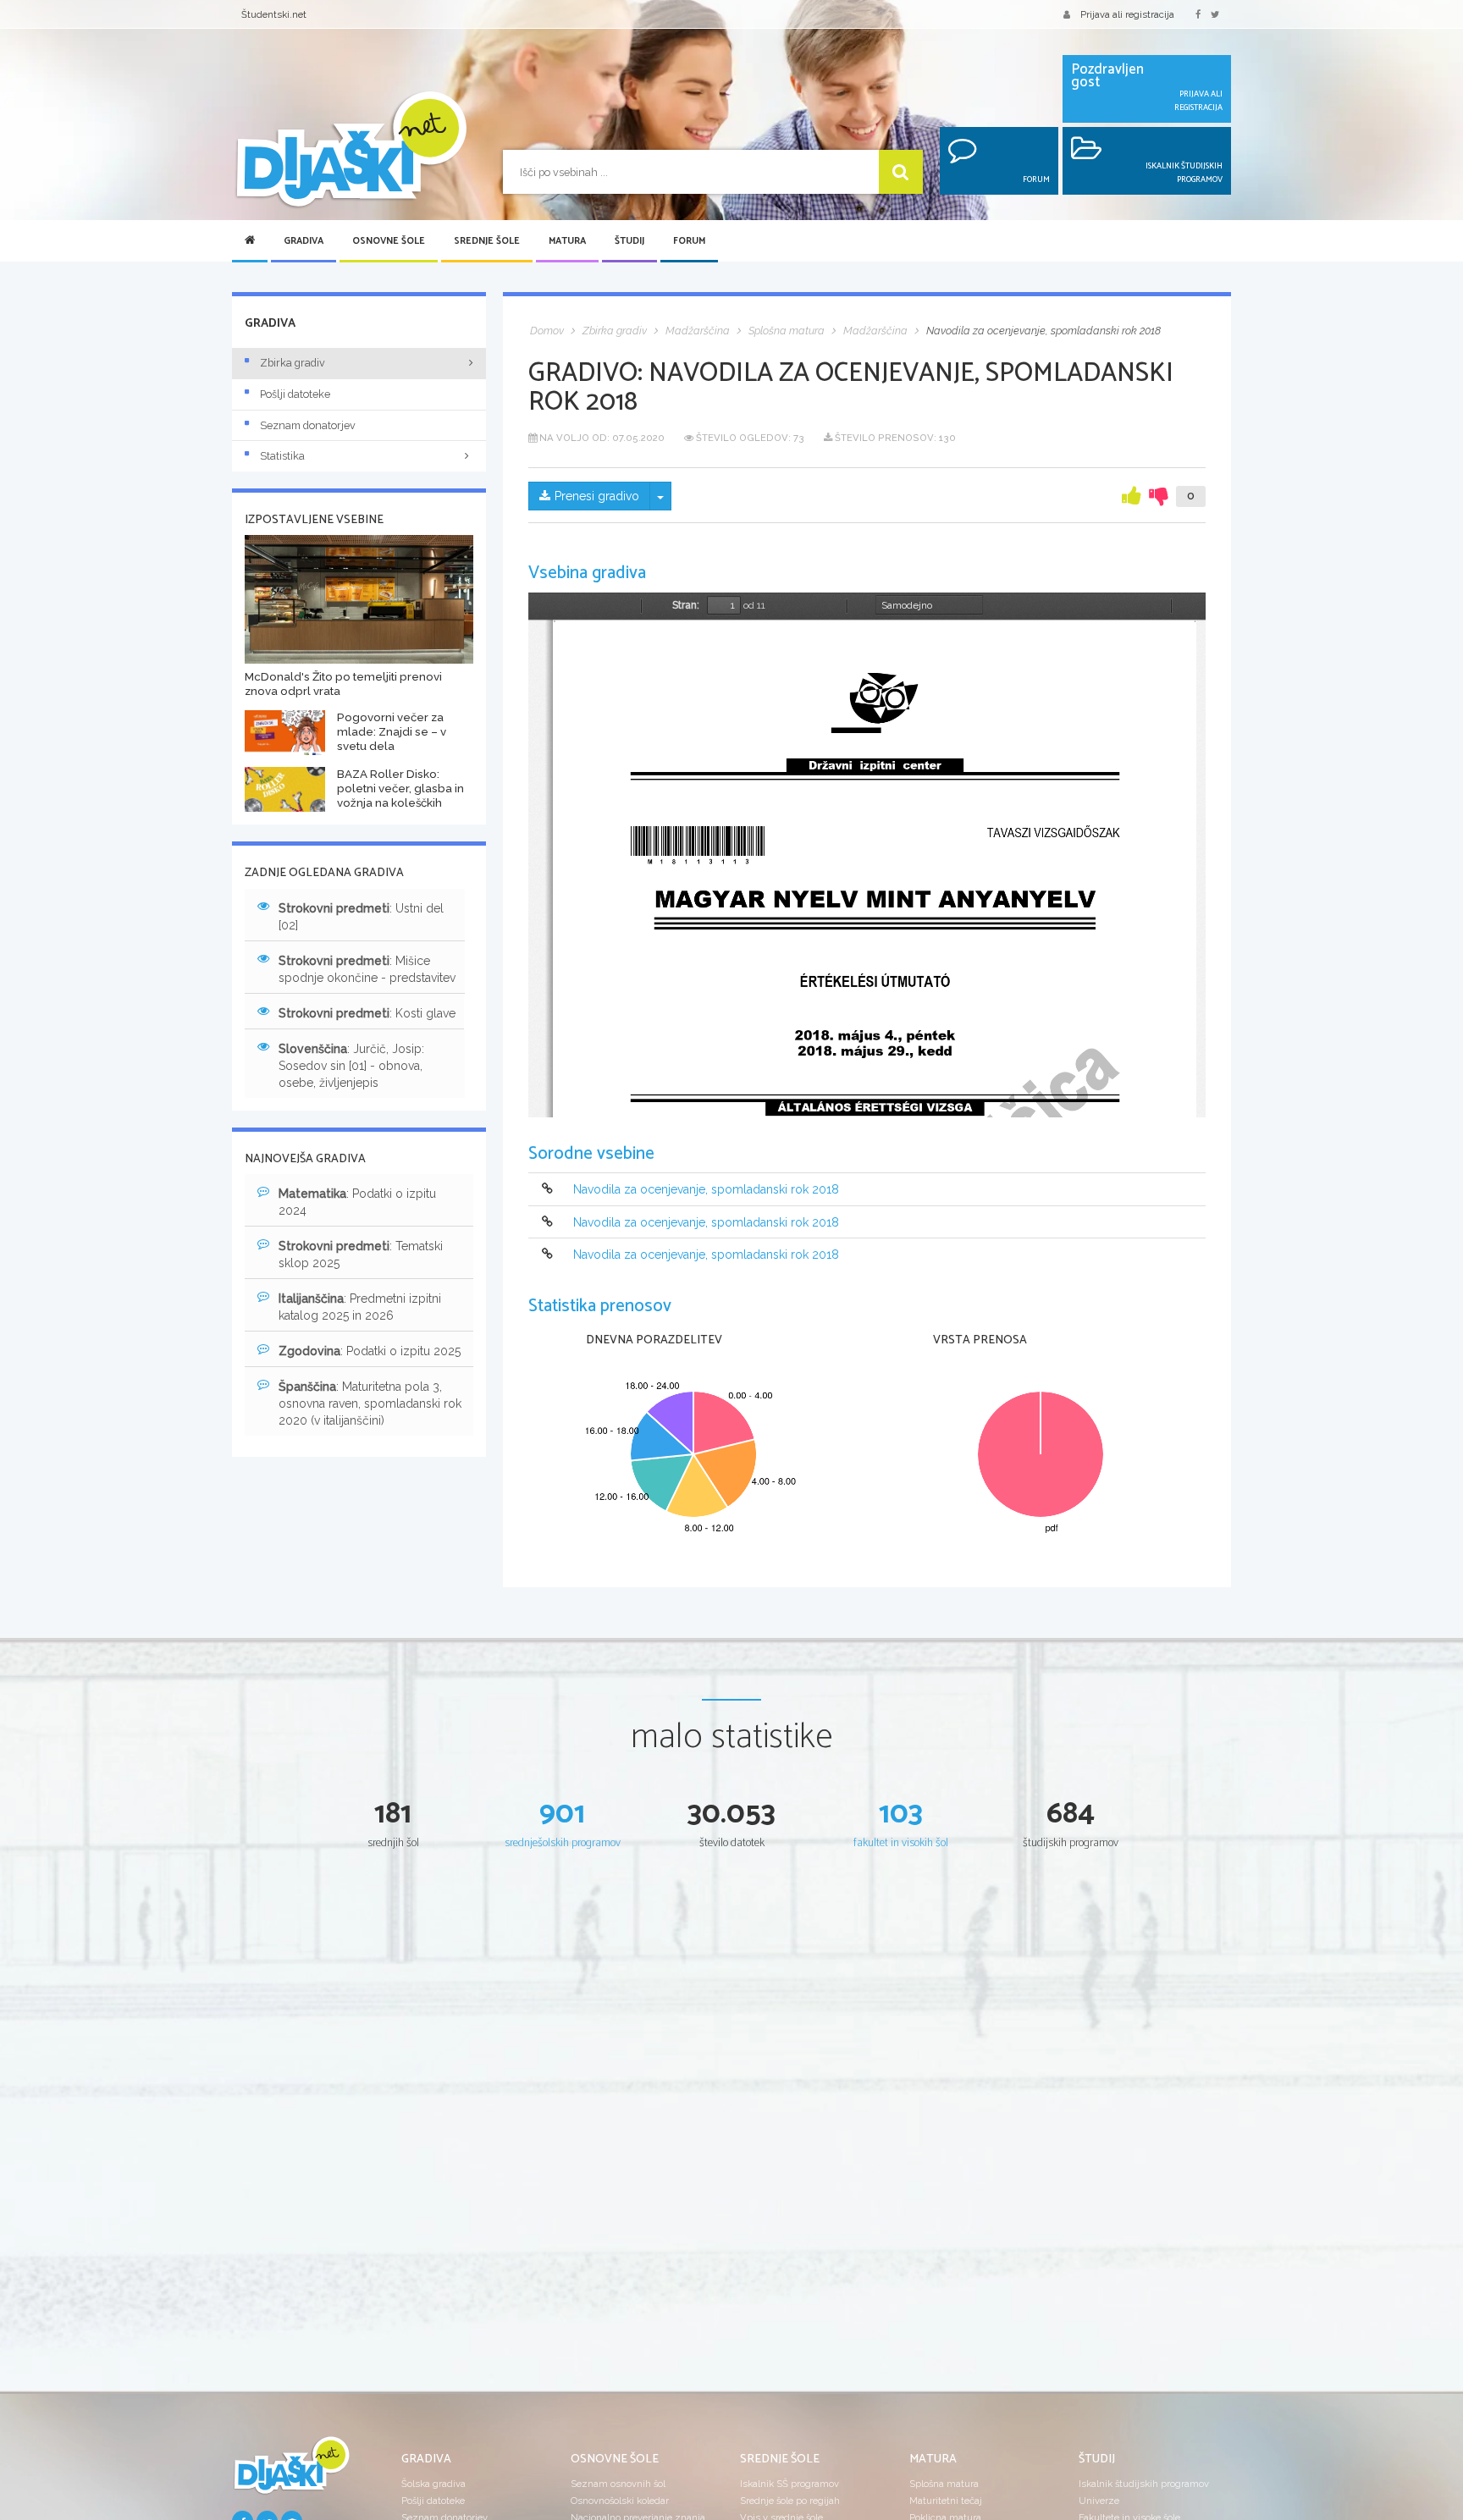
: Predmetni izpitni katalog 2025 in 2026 (360, 1307)
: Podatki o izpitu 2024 (357, 1202)
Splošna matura (944, 2484)
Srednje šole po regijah (790, 2501)
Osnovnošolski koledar (620, 2501)
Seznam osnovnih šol (618, 2484)
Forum (689, 241)
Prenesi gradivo (597, 496)
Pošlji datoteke (295, 394)
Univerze (1099, 2501)
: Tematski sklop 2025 (361, 1254)
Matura (567, 241)
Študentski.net (274, 14)
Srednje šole (487, 241)
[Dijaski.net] (351, 150)
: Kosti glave (367, 1013)
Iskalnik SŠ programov (789, 2484)
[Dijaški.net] (291, 2472)
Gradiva (304, 241)
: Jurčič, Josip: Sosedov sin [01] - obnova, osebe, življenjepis (351, 1066)
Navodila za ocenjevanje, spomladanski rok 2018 (706, 1190)
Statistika (282, 456)
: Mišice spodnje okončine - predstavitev (367, 969)
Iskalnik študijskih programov (1144, 2484)
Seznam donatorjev (308, 425)
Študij (629, 241)
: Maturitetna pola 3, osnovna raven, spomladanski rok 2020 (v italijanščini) (370, 1403)
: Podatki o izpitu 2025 (370, 1351)
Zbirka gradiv (293, 363)
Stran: (686, 605)
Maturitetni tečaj (946, 2501)
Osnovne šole (389, 241)
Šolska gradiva (433, 2484)
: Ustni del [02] (361, 917)
